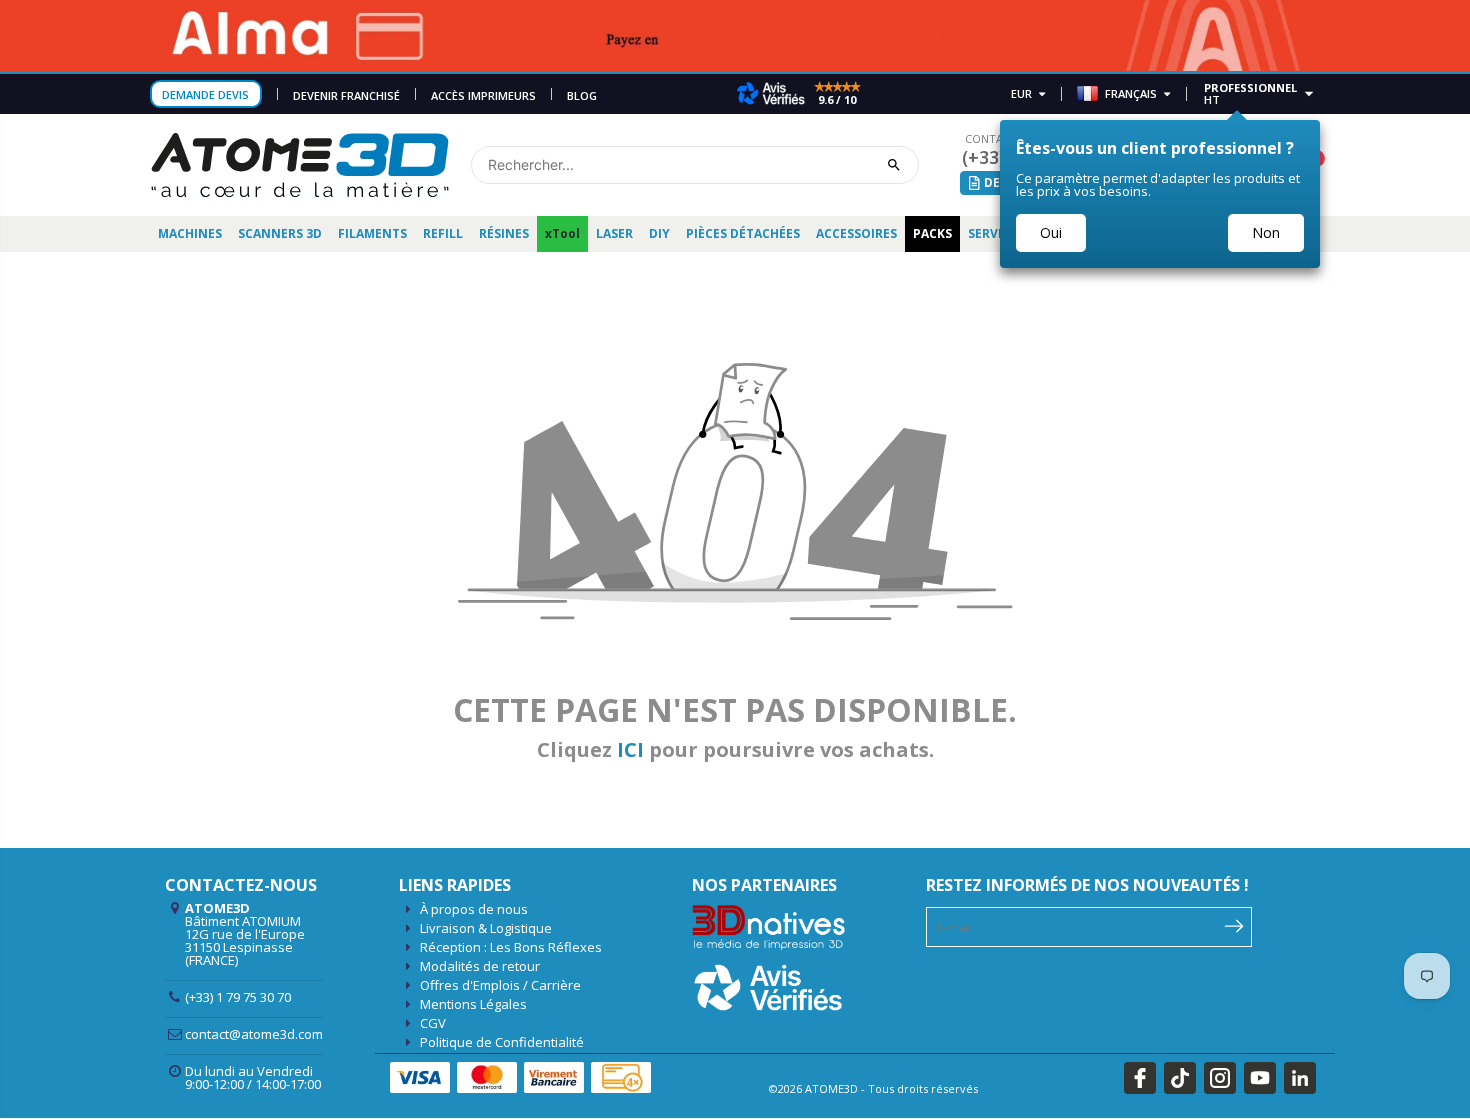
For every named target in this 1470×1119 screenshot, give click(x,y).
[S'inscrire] (1234, 925)
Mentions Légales (473, 1004)
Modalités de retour (480, 966)
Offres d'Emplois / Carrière (500, 985)
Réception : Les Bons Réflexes (511, 947)
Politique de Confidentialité (502, 1042)
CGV (433, 1023)
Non (1266, 232)
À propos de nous (474, 909)
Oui (1051, 232)
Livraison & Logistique (486, 928)
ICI (630, 749)
